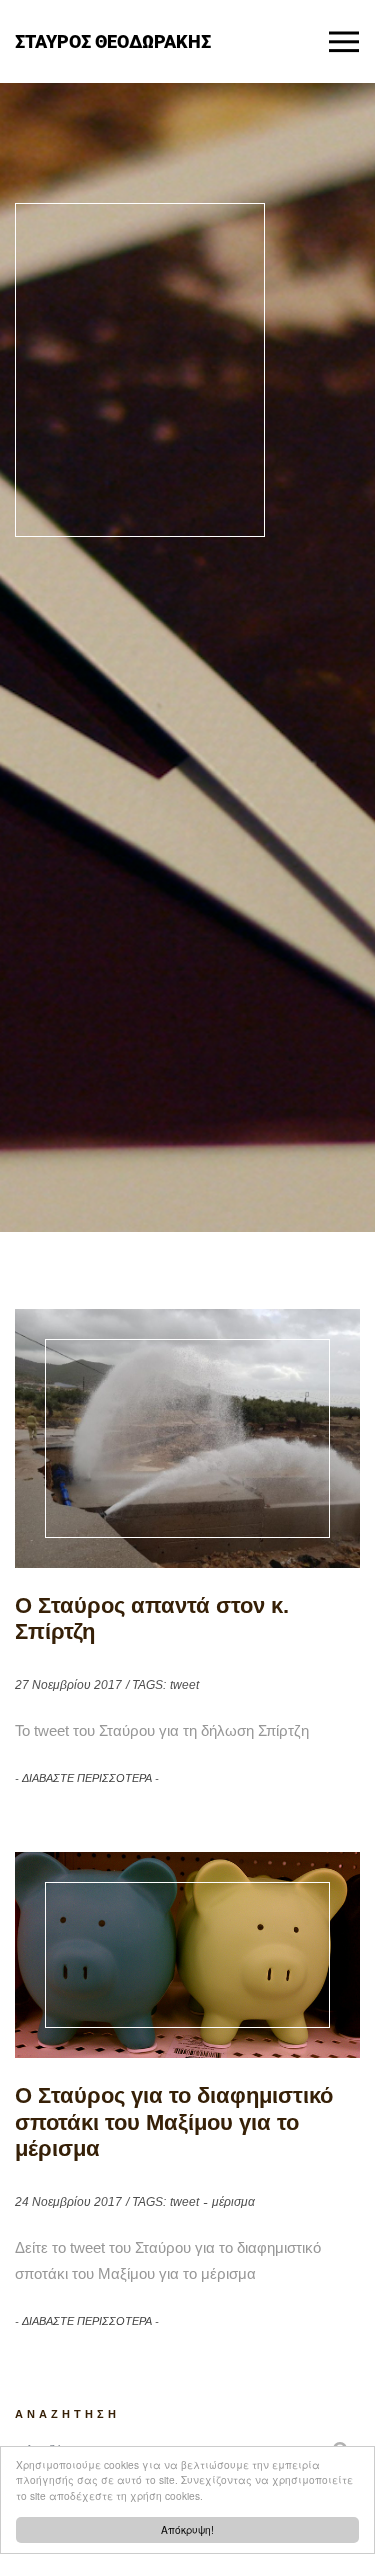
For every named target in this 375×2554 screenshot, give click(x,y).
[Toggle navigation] (344, 42)
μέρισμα (233, 2202)
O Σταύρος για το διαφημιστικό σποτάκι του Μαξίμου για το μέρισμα (174, 2122)
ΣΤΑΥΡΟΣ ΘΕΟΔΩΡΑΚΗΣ (113, 40)
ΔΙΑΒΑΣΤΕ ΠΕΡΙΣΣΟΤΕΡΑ (87, 1778)
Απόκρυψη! (187, 2529)
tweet (184, 1685)
